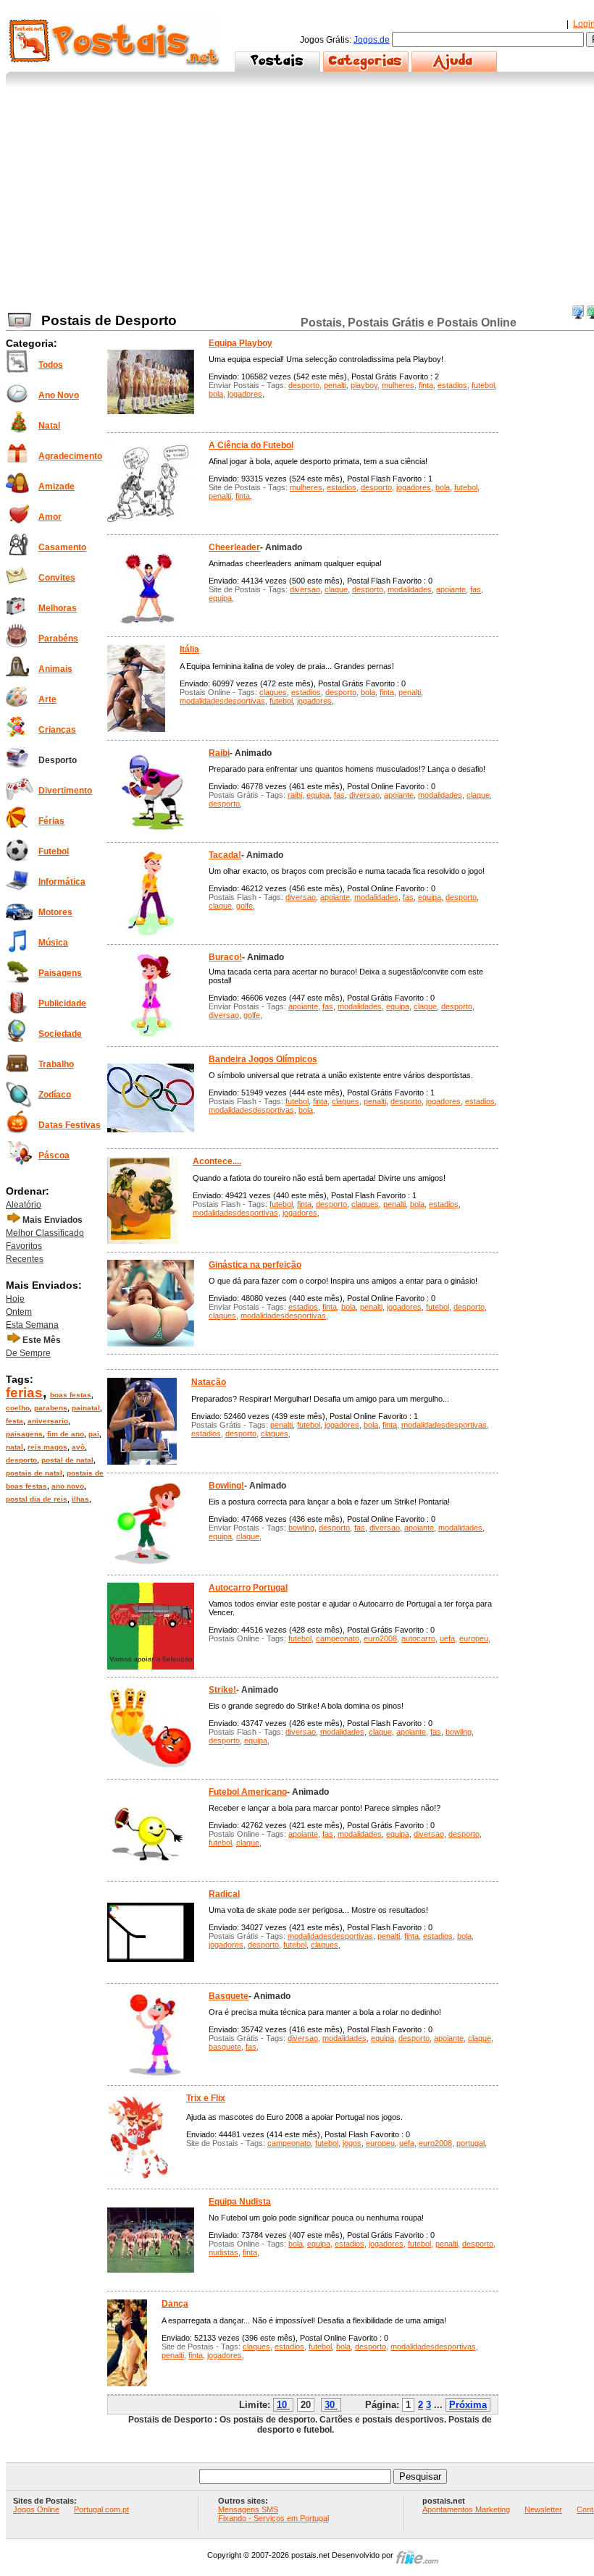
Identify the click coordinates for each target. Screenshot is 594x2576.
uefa (447, 1638)
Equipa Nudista (240, 2202)
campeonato (338, 1638)
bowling (301, 1528)
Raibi (219, 753)
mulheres (398, 385)
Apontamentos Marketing (466, 2509)
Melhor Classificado (45, 1233)
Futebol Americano (248, 1792)
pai (94, 1434)
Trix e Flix (206, 2098)
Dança (175, 2304)
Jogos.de (372, 40)
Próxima (468, 2405)
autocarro (418, 1638)
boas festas (71, 1395)
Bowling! (226, 1486)
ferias (24, 1393)
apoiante (451, 589)
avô (78, 1447)
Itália (189, 649)
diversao (305, 589)
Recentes (25, 1259)
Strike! (222, 1690)
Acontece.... (217, 1161)
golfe (244, 906)
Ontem (19, 1312)
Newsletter (543, 2509)
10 (282, 2405)
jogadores (245, 394)
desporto (21, 1460)
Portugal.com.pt (101, 2509)
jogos (352, 2143)
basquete (225, 2047)
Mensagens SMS (248, 2509)
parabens (51, 1408)
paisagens (24, 1434)
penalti (335, 385)
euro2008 (380, 1638)
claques (273, 692)
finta (426, 385)
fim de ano (66, 1434)
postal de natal (67, 1460)
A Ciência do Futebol (251, 445)
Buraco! (225, 957)
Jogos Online (36, 2509)
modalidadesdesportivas (222, 701)
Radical (224, 1894)
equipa (220, 598)
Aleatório (24, 1205)
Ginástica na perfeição (255, 1265)
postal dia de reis (37, 1499)
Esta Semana (32, 1325)
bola (216, 394)
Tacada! (225, 855)
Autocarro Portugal (248, 1588)
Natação (209, 1382)
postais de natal (34, 1473)
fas (476, 589)
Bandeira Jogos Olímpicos (263, 1059)
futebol (483, 385)
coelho (18, 1408)
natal (14, 1447)
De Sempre (28, 1353)
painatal (86, 1408)
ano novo (68, 1486)
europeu (474, 1638)
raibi (295, 795)
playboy (364, 385)
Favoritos (24, 1246)
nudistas (223, 2252)
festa (14, 1421)
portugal (470, 2143)
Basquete (229, 1996)
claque (336, 589)
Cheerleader (234, 547)
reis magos (47, 1447)
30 (330, 2405)
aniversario (48, 1421)
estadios (452, 385)
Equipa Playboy (240, 343)
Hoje (15, 1299)
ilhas (80, 1499)
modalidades (410, 589)
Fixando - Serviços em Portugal (273, 2518)
